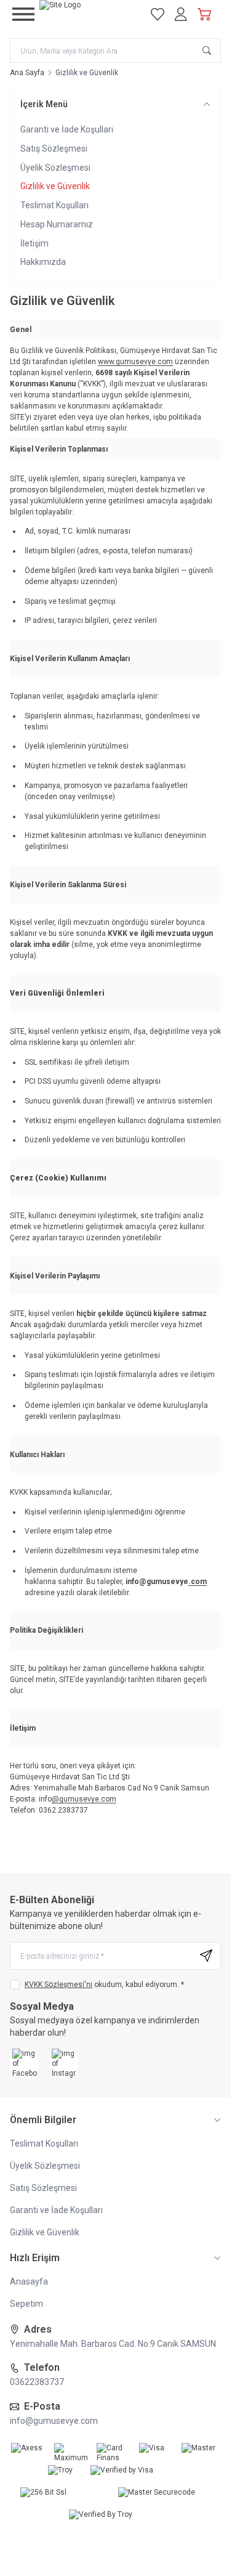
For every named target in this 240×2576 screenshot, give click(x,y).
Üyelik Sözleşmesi (55, 168)
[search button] (207, 51)
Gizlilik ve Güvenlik (55, 186)
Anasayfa (29, 2281)
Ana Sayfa (27, 73)
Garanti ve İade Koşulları (67, 129)
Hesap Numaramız (57, 224)
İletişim (34, 243)
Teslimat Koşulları (54, 205)
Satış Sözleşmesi (54, 148)
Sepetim (26, 2304)
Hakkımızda (43, 262)
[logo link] (88, 14)
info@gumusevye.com (54, 2421)
